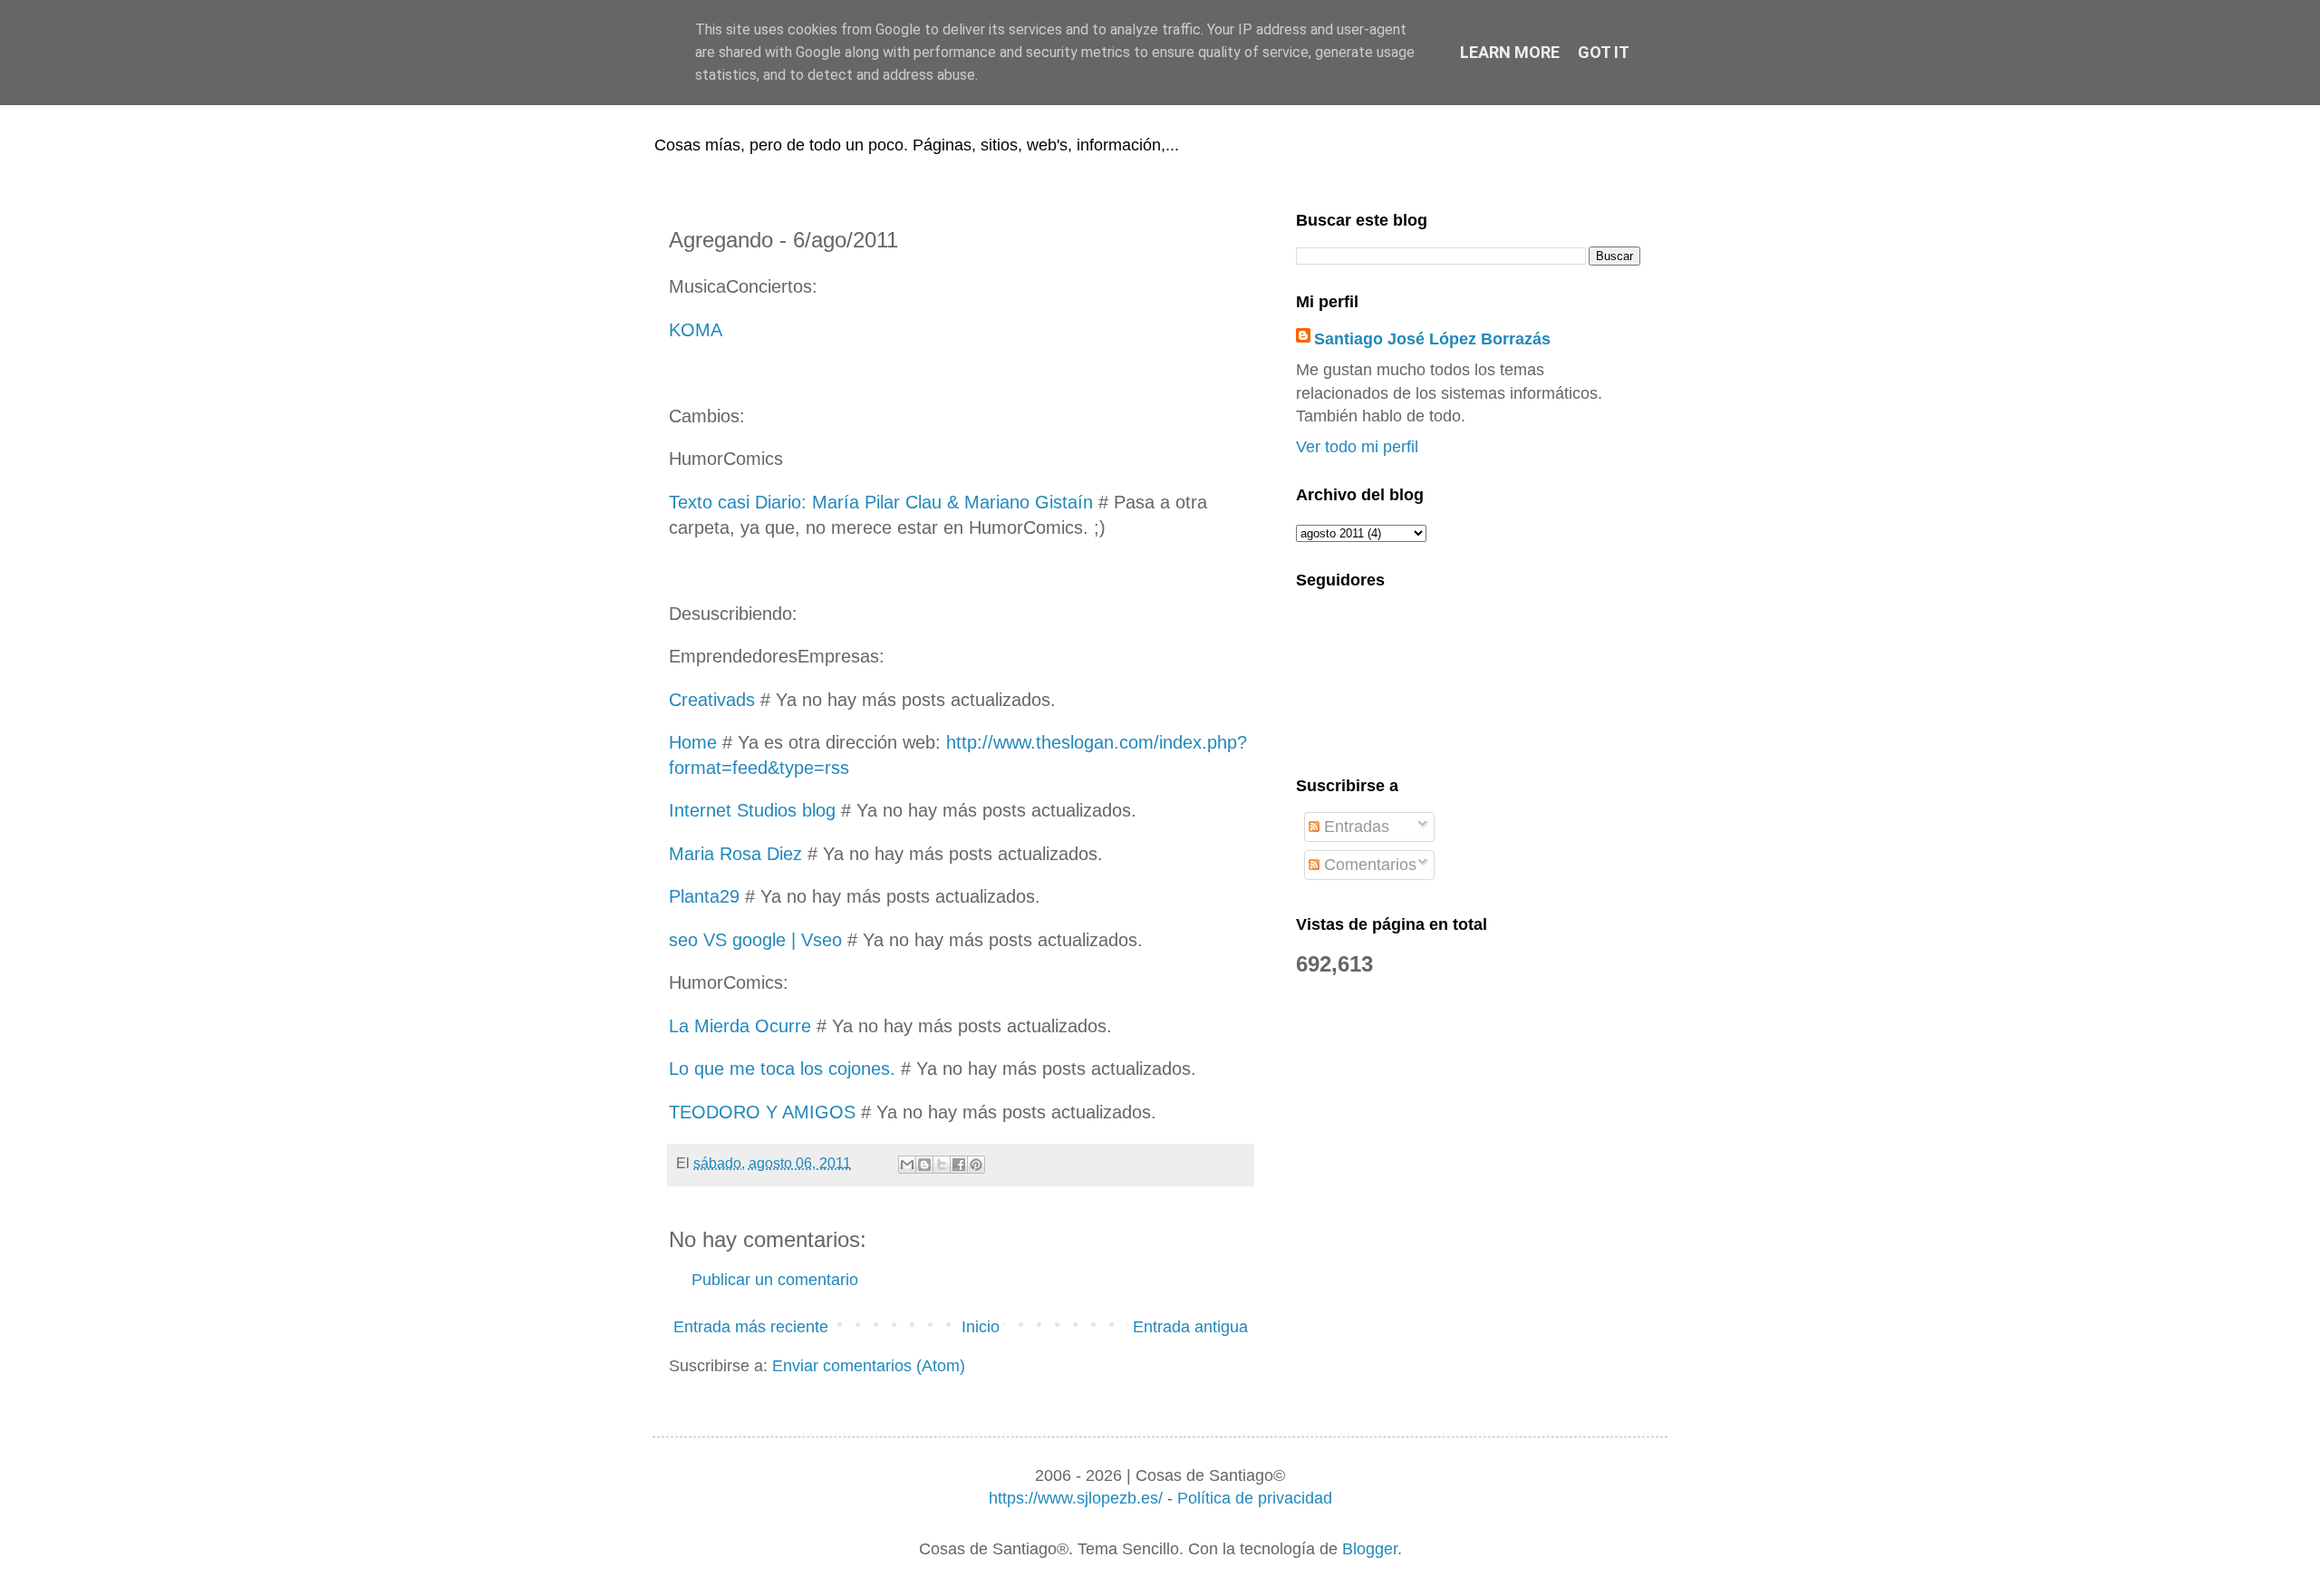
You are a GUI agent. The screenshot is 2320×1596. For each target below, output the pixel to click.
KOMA (696, 330)
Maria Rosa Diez (735, 854)
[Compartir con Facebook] (959, 1165)
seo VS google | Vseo (755, 940)
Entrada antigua (1190, 1327)
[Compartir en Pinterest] (976, 1165)
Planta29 (704, 896)
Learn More (1510, 52)
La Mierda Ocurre (740, 1026)
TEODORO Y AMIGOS (762, 1112)
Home (693, 742)
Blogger (1370, 1549)
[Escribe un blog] (924, 1165)
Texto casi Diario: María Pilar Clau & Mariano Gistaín (881, 502)
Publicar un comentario (775, 1280)
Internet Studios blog (752, 810)
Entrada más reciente (751, 1327)
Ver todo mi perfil (1357, 447)
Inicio (981, 1327)
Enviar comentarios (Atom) (869, 1366)
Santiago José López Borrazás (1432, 339)
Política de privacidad (1255, 1498)
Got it (1604, 52)
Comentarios (1368, 865)
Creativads (712, 700)
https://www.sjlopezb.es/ (1076, 1498)
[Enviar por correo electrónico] (907, 1165)
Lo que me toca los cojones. (782, 1069)
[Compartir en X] (942, 1165)
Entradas (1354, 827)
